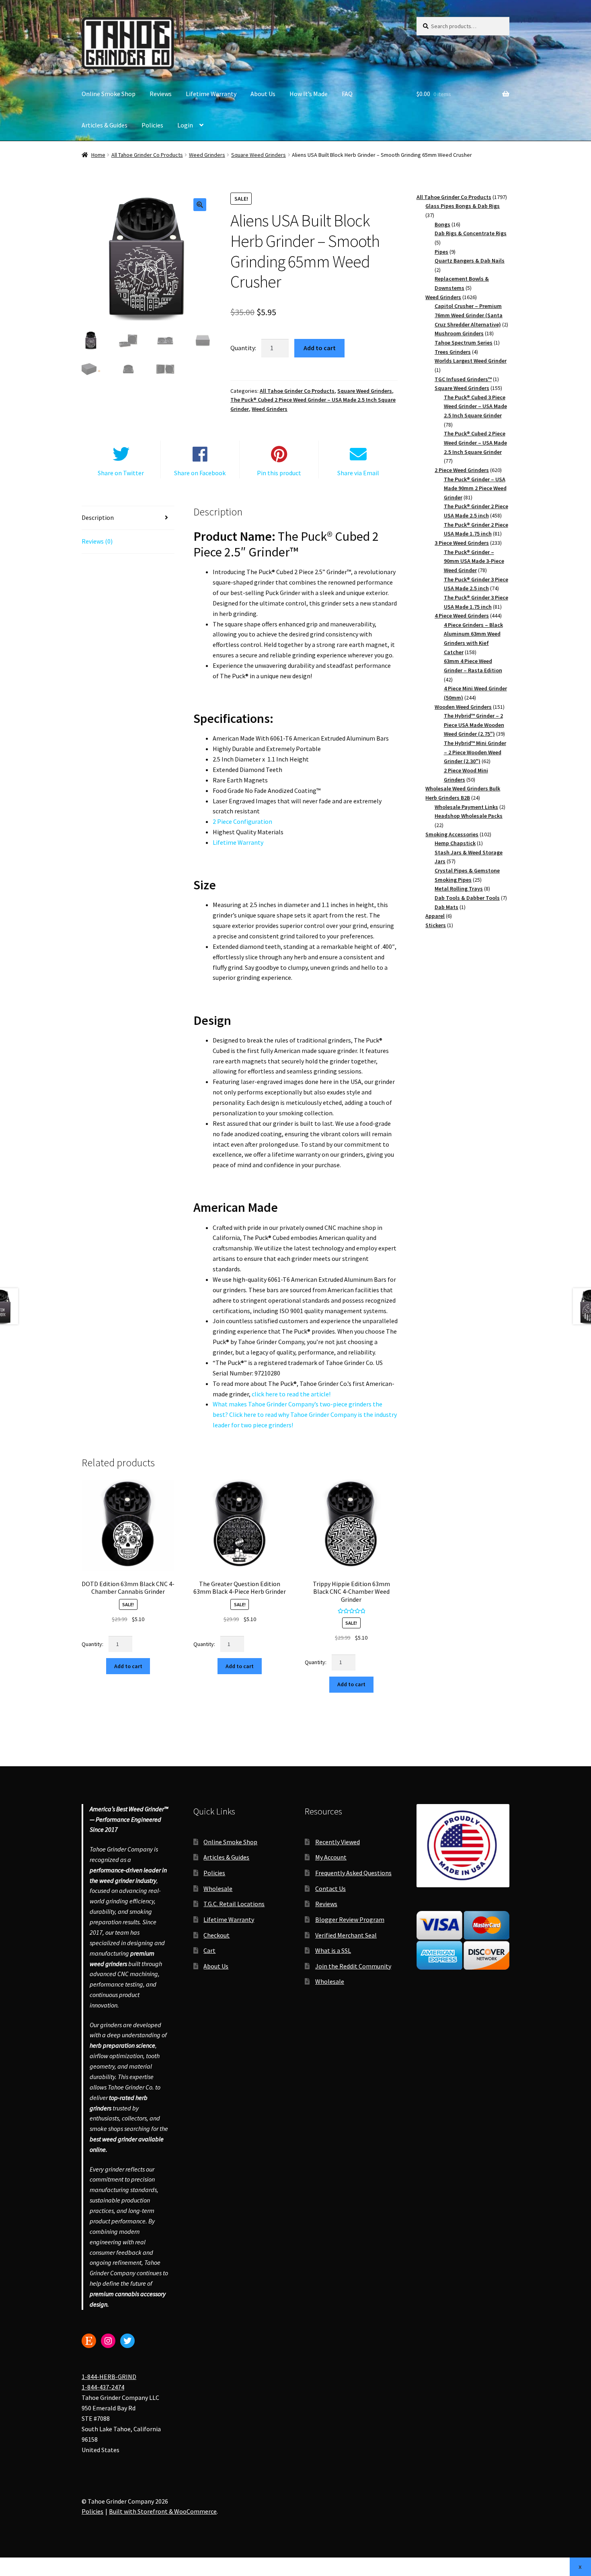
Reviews (161, 94)
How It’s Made (309, 94)
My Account (331, 1857)
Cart (209, 1950)
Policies (152, 125)
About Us (263, 94)
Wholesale (218, 1888)
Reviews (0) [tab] (97, 541)
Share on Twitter (121, 473)
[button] (200, 205)
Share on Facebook (200, 473)
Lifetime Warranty (211, 94)
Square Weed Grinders (259, 155)
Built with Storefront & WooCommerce (163, 2511)
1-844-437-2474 (103, 2387)
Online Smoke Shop (109, 94)
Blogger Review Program (350, 1919)
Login (185, 125)
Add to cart (320, 348)
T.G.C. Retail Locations (234, 1904)
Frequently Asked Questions (353, 1873)
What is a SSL (333, 1950)
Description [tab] (98, 517)
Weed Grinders (207, 155)
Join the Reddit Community (353, 1966)
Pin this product (279, 473)
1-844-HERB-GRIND (109, 2377)
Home (98, 155)
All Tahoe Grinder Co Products (147, 155)
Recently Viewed (338, 1841)
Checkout (216, 1935)
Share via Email (358, 473)
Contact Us (330, 1888)
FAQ (347, 94)
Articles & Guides (105, 125)
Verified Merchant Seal (346, 1935)
